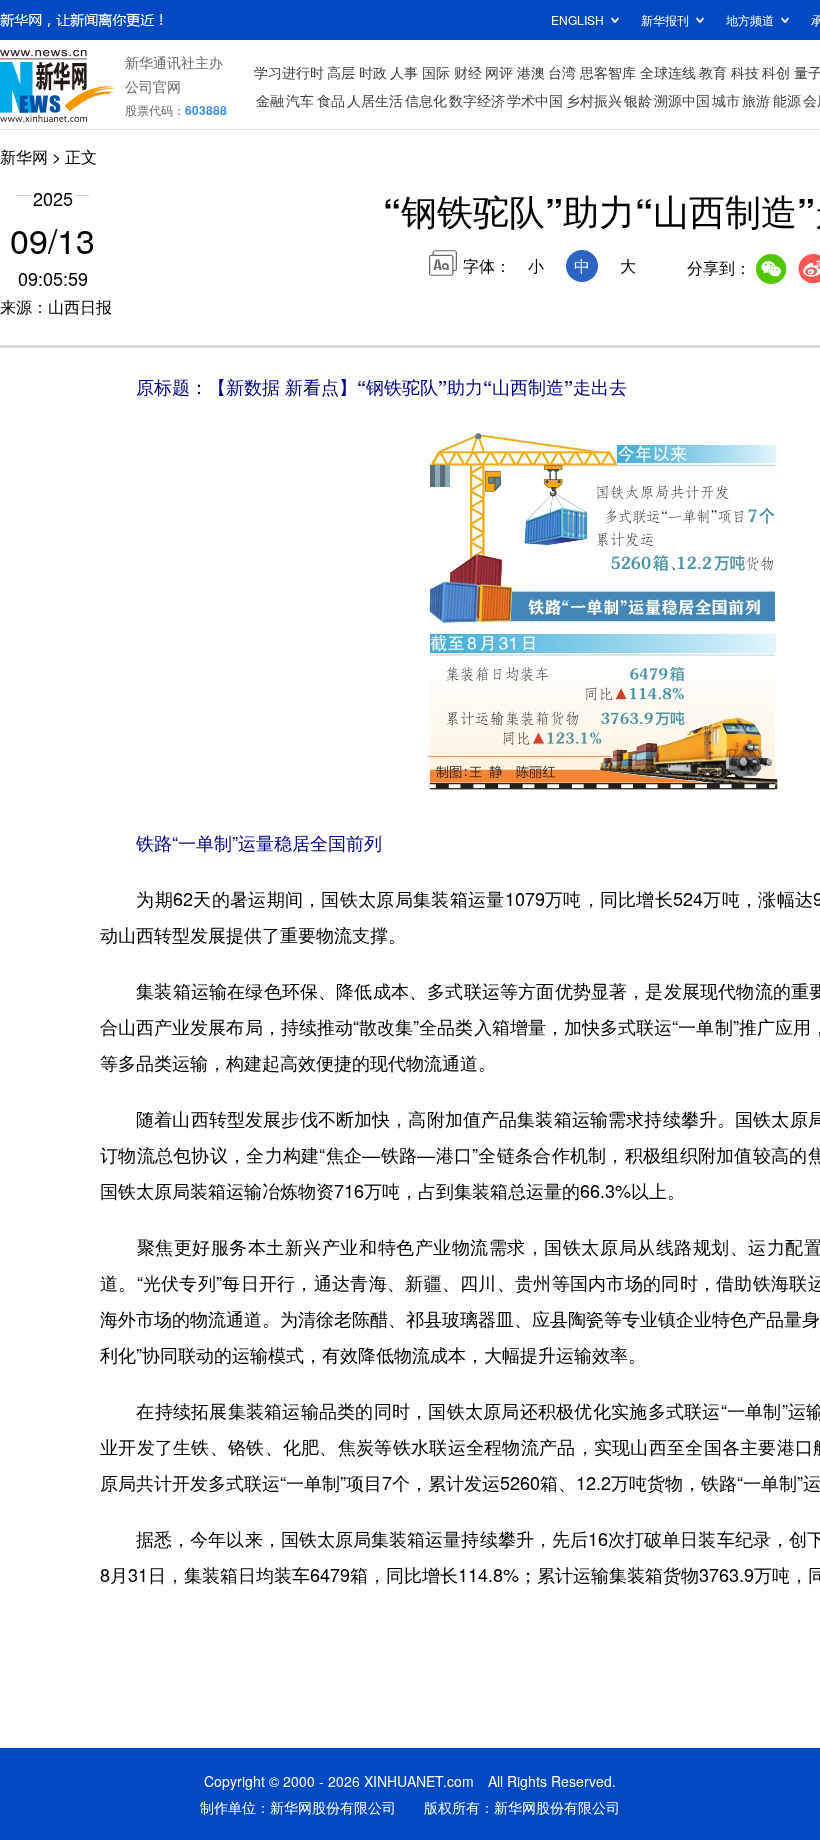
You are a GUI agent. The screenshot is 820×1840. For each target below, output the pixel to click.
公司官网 (153, 86)
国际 (436, 72)
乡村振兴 (594, 100)
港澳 (531, 72)
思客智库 (608, 72)
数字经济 (477, 100)
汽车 (300, 100)
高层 (341, 72)
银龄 (638, 100)
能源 (787, 100)
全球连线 (668, 72)
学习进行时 (289, 72)
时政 (373, 72)
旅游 (756, 100)
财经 (468, 72)
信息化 (426, 100)
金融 (270, 100)
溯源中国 (682, 100)
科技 (745, 72)
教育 (713, 72)
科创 (776, 72)
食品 (331, 100)
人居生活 (375, 100)
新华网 (24, 156)
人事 (404, 72)
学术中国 (535, 100)
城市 (726, 100)
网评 (499, 72)
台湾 (562, 72)
